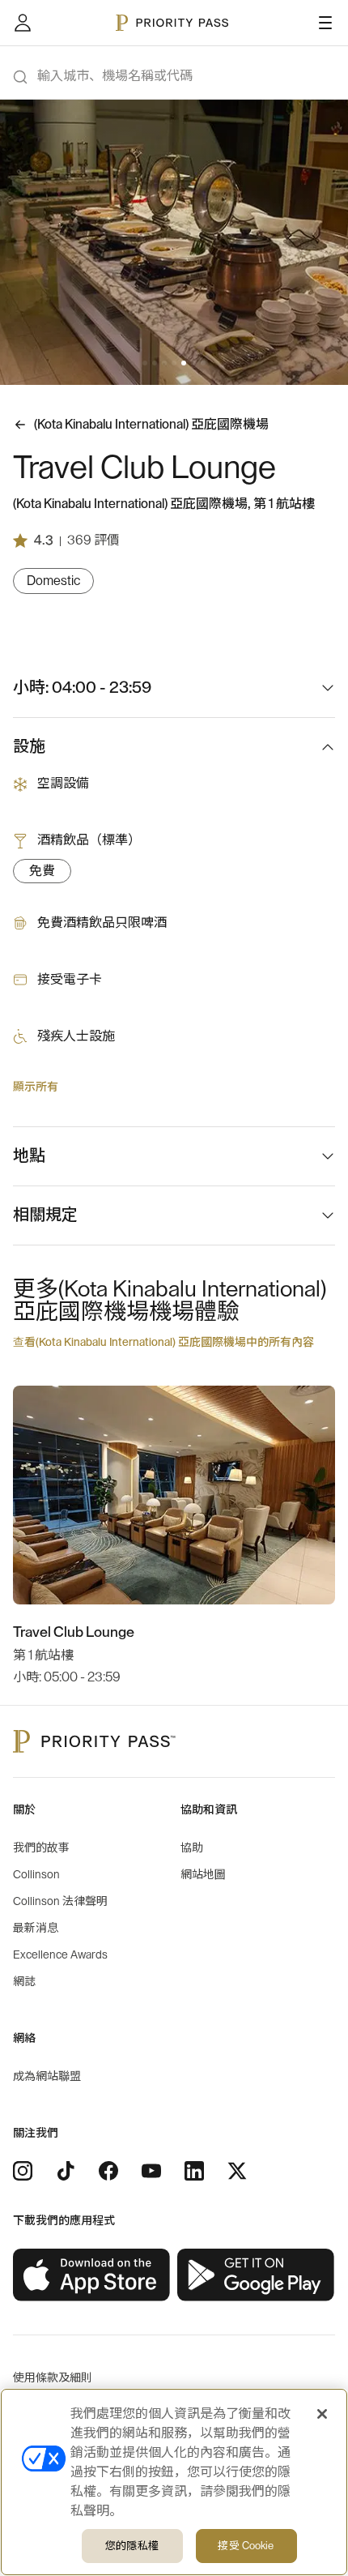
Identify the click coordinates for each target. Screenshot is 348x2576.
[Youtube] (151, 2171)
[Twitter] (237, 2171)
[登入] (23, 23)
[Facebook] (108, 2171)
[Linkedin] (194, 2171)
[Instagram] (23, 2171)
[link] (92, 2275)
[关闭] (322, 2414)
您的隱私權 (132, 2546)
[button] (145, 363)
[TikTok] (66, 2171)
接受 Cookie (246, 2546)
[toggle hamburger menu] (325, 23)
